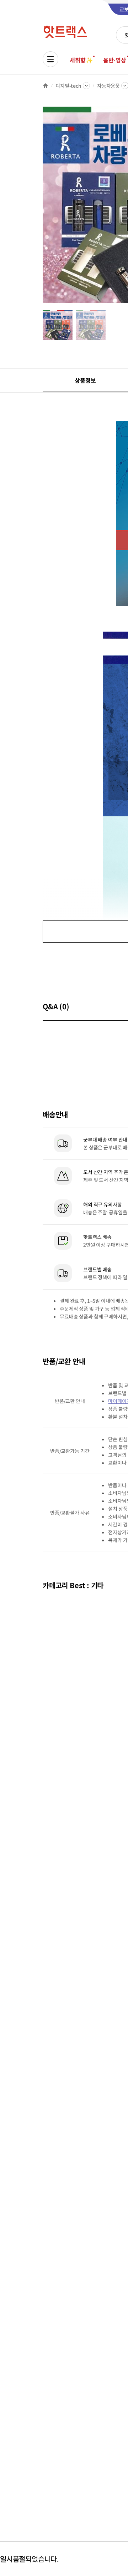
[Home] (46, 86)
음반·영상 (114, 60)
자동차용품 (108, 86)
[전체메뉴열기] (50, 59)
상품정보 (85, 380)
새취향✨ (81, 60)
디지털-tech (68, 86)
